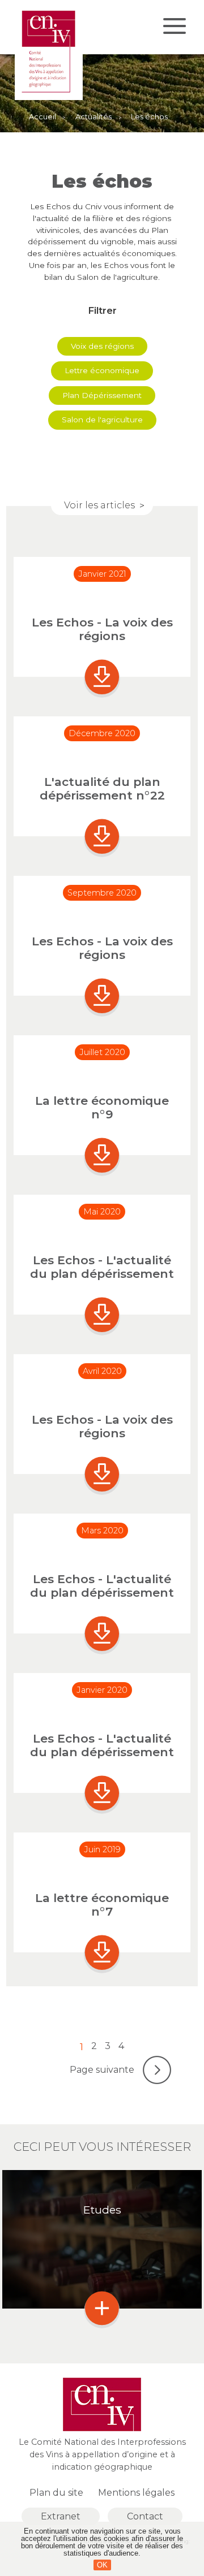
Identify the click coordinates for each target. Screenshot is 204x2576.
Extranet (61, 2516)
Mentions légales (136, 2493)
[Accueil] (49, 97)
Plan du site (56, 2493)
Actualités (93, 117)
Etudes (102, 2210)
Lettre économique (102, 370)
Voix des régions (102, 346)
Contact (145, 2516)
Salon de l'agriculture (102, 420)
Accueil (42, 117)
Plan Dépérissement (102, 395)
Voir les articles (99, 505)
